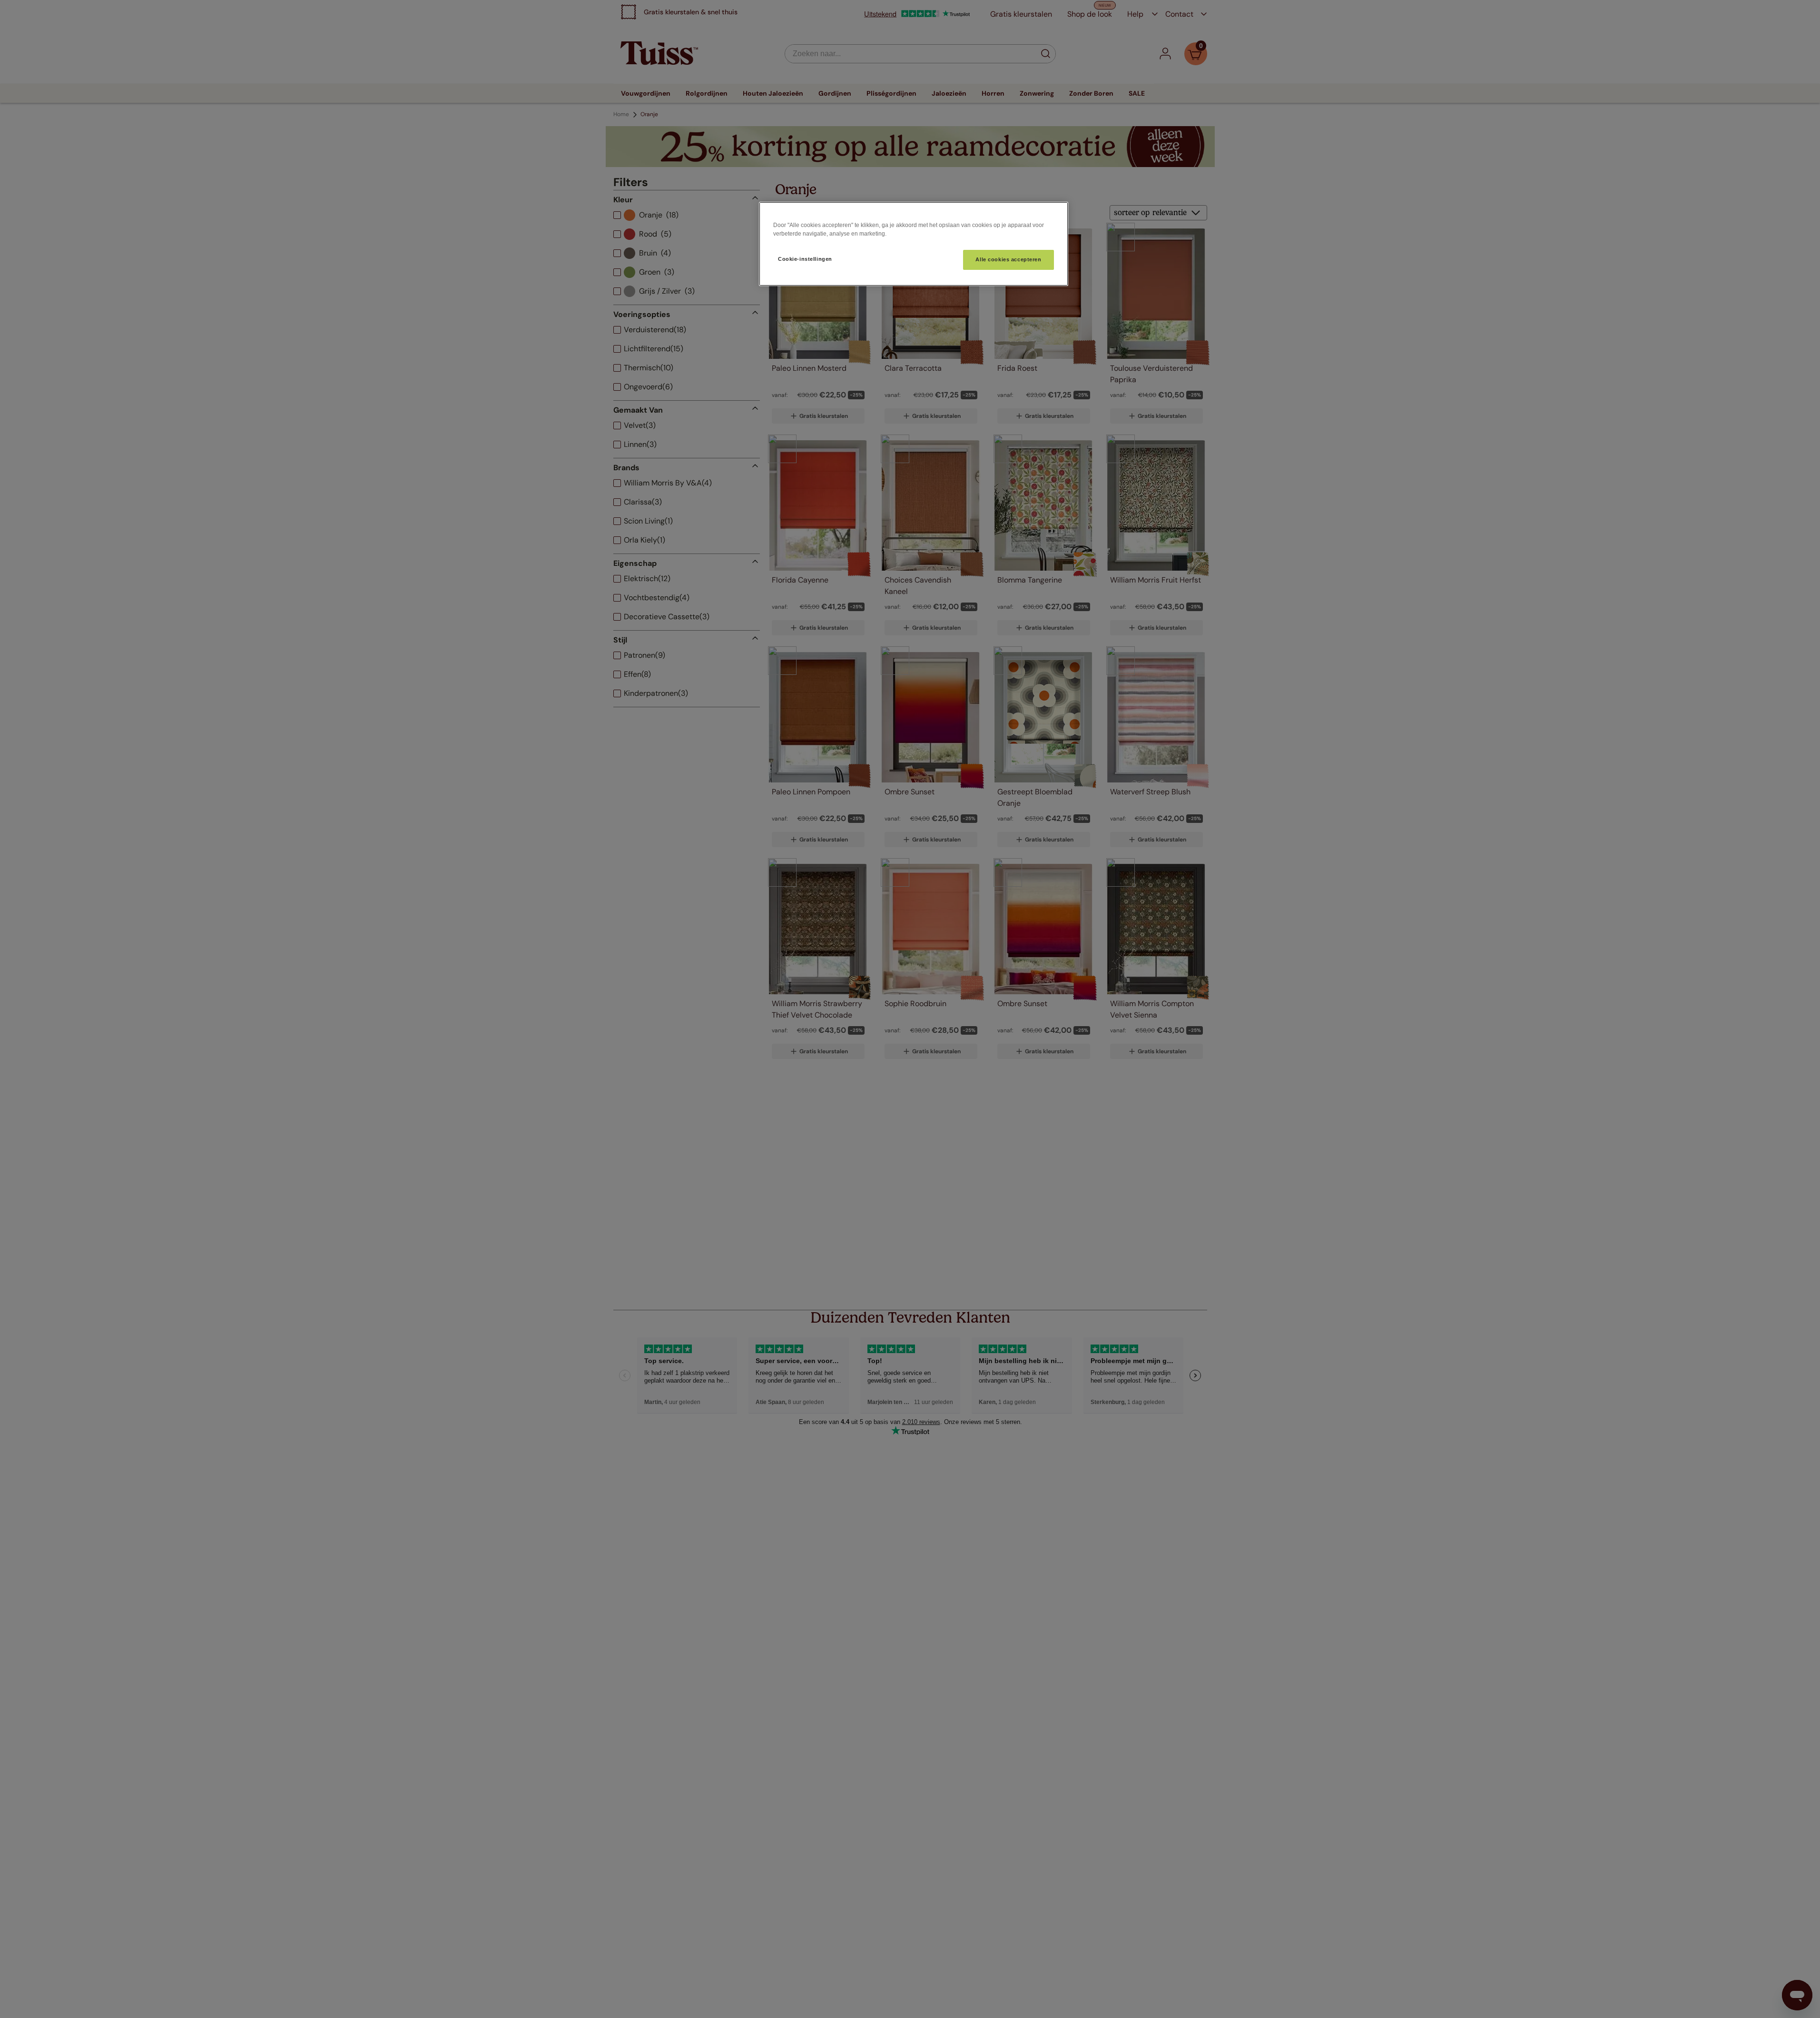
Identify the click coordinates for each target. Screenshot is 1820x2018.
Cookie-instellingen (805, 259)
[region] (914, 244)
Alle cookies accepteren (1008, 259)
